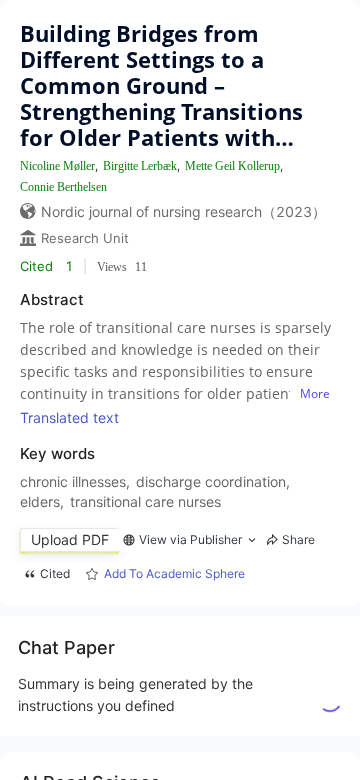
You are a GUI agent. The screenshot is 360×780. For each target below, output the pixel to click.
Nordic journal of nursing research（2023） (183, 211)
